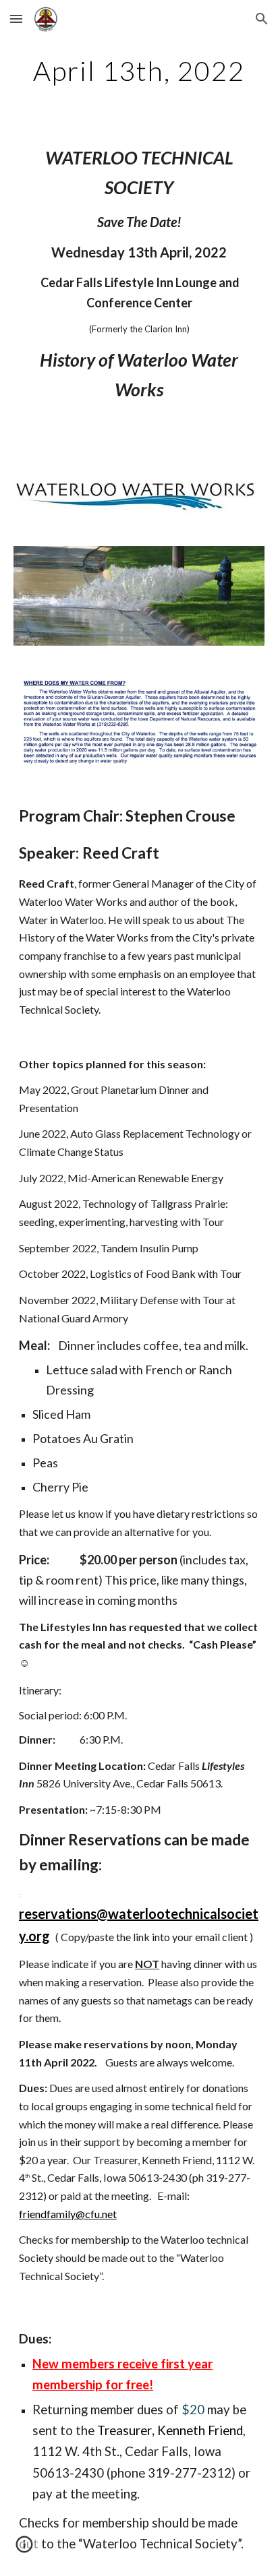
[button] (16, 19)
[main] (139, 71)
